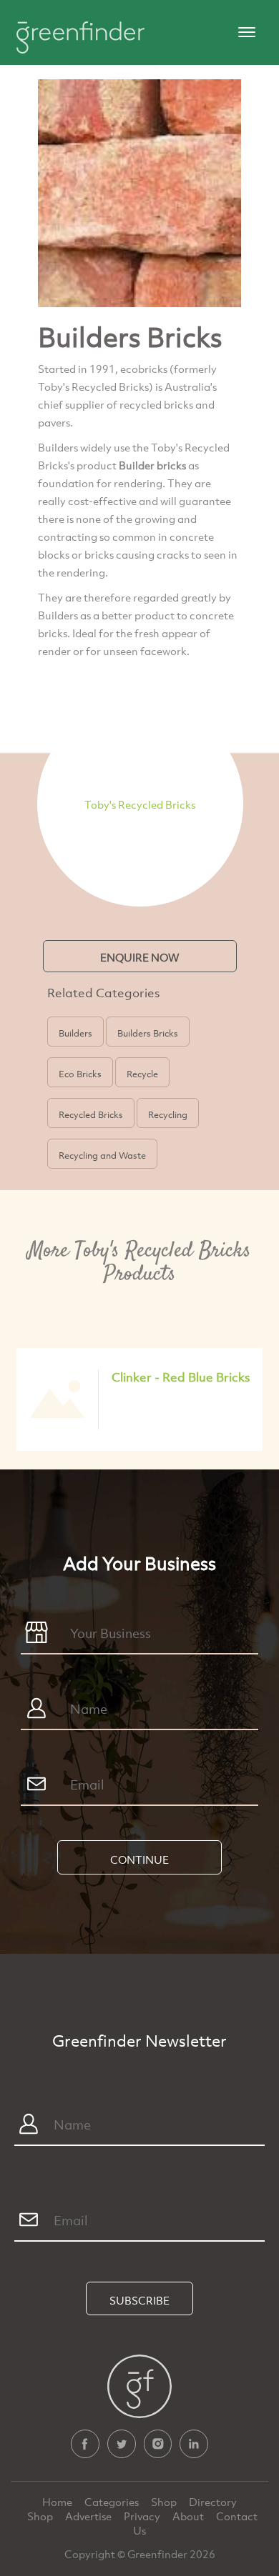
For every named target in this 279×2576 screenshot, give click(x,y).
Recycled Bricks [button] (91, 1114)
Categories (113, 2502)
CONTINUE (139, 1859)
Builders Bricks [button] (148, 1033)
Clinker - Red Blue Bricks (181, 1377)
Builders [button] (75, 1033)
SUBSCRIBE (139, 2300)
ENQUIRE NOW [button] (140, 957)
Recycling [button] (168, 1114)
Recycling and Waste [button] (102, 1155)
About (189, 2516)
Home (58, 2502)
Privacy (143, 2516)
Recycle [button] (142, 1074)
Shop (164, 2502)
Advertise (89, 2516)
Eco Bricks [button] (80, 1074)
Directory (213, 2502)
